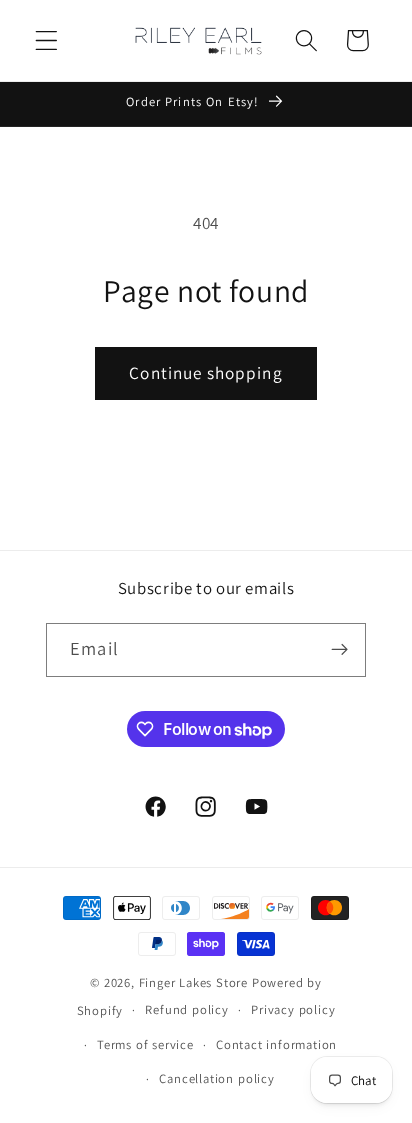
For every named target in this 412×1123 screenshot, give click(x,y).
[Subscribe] (339, 650)
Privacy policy (293, 1009)
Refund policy (186, 1009)
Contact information (276, 1044)
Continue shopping (206, 372)
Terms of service (145, 1044)
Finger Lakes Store (195, 982)
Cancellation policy (216, 1078)
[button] (46, 40)
